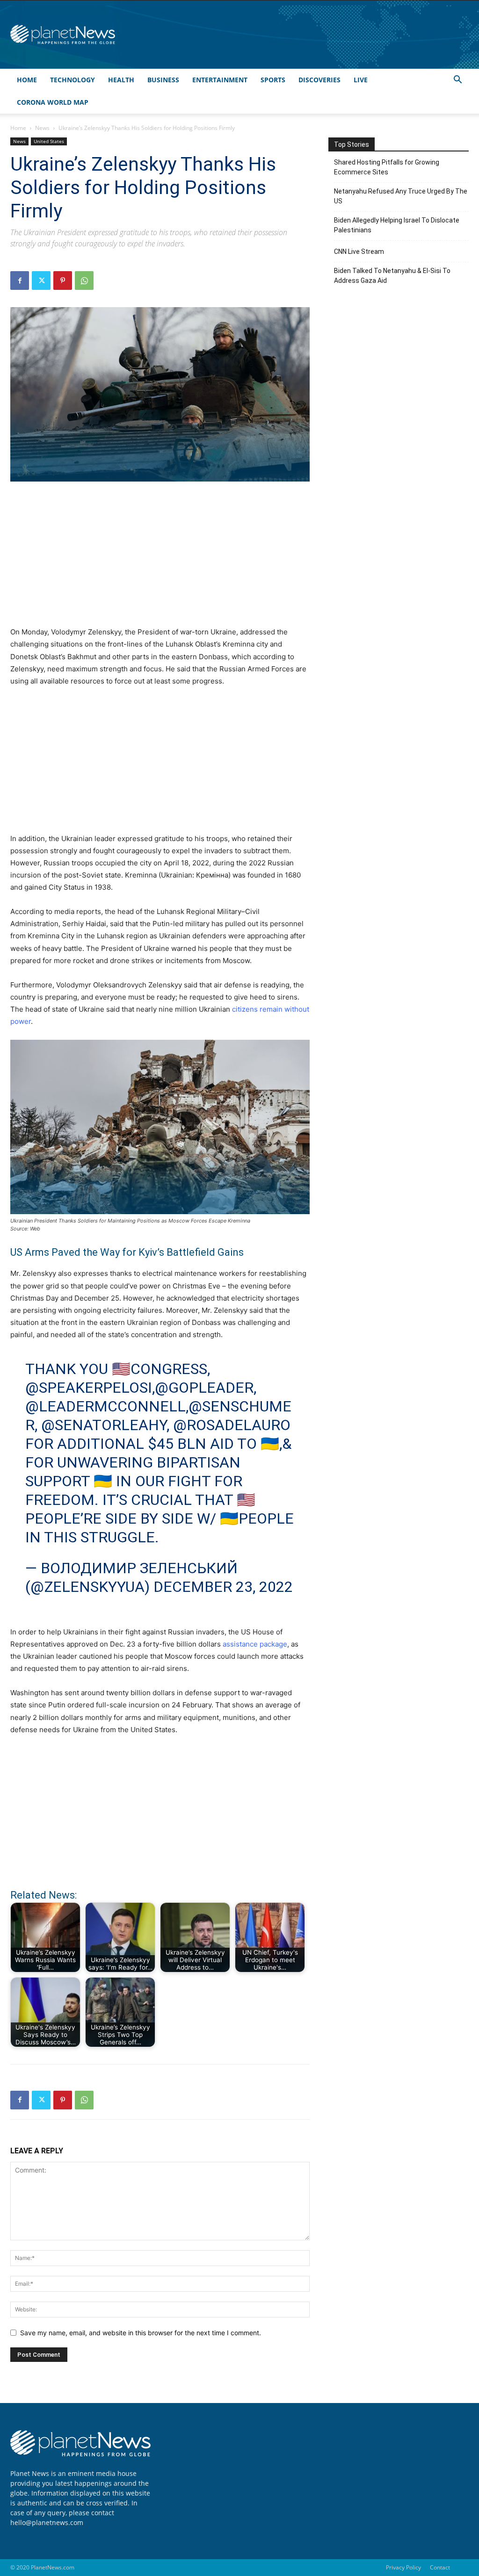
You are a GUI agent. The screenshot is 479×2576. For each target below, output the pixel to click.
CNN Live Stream (359, 252)
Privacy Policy (403, 2567)
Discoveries (319, 80)
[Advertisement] (160, 559)
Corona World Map (53, 102)
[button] (457, 81)
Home (27, 80)
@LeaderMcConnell (105, 1406)
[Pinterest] (63, 281)
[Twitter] (41, 281)
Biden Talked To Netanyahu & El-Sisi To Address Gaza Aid (392, 276)
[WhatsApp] (84, 281)
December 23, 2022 (223, 1587)
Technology (73, 80)
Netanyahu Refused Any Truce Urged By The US (401, 196)
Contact (440, 2567)
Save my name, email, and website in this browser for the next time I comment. (141, 2333)
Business (163, 80)
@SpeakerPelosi (89, 1388)
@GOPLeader (204, 1388)
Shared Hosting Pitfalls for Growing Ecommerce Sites (387, 167)
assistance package (255, 1644)
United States (49, 141)
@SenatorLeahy (104, 1425)
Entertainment (220, 80)
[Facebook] (20, 281)
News (42, 128)
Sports (273, 80)
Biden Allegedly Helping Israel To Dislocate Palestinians (397, 225)
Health (121, 80)
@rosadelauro (232, 1425)
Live (361, 80)
